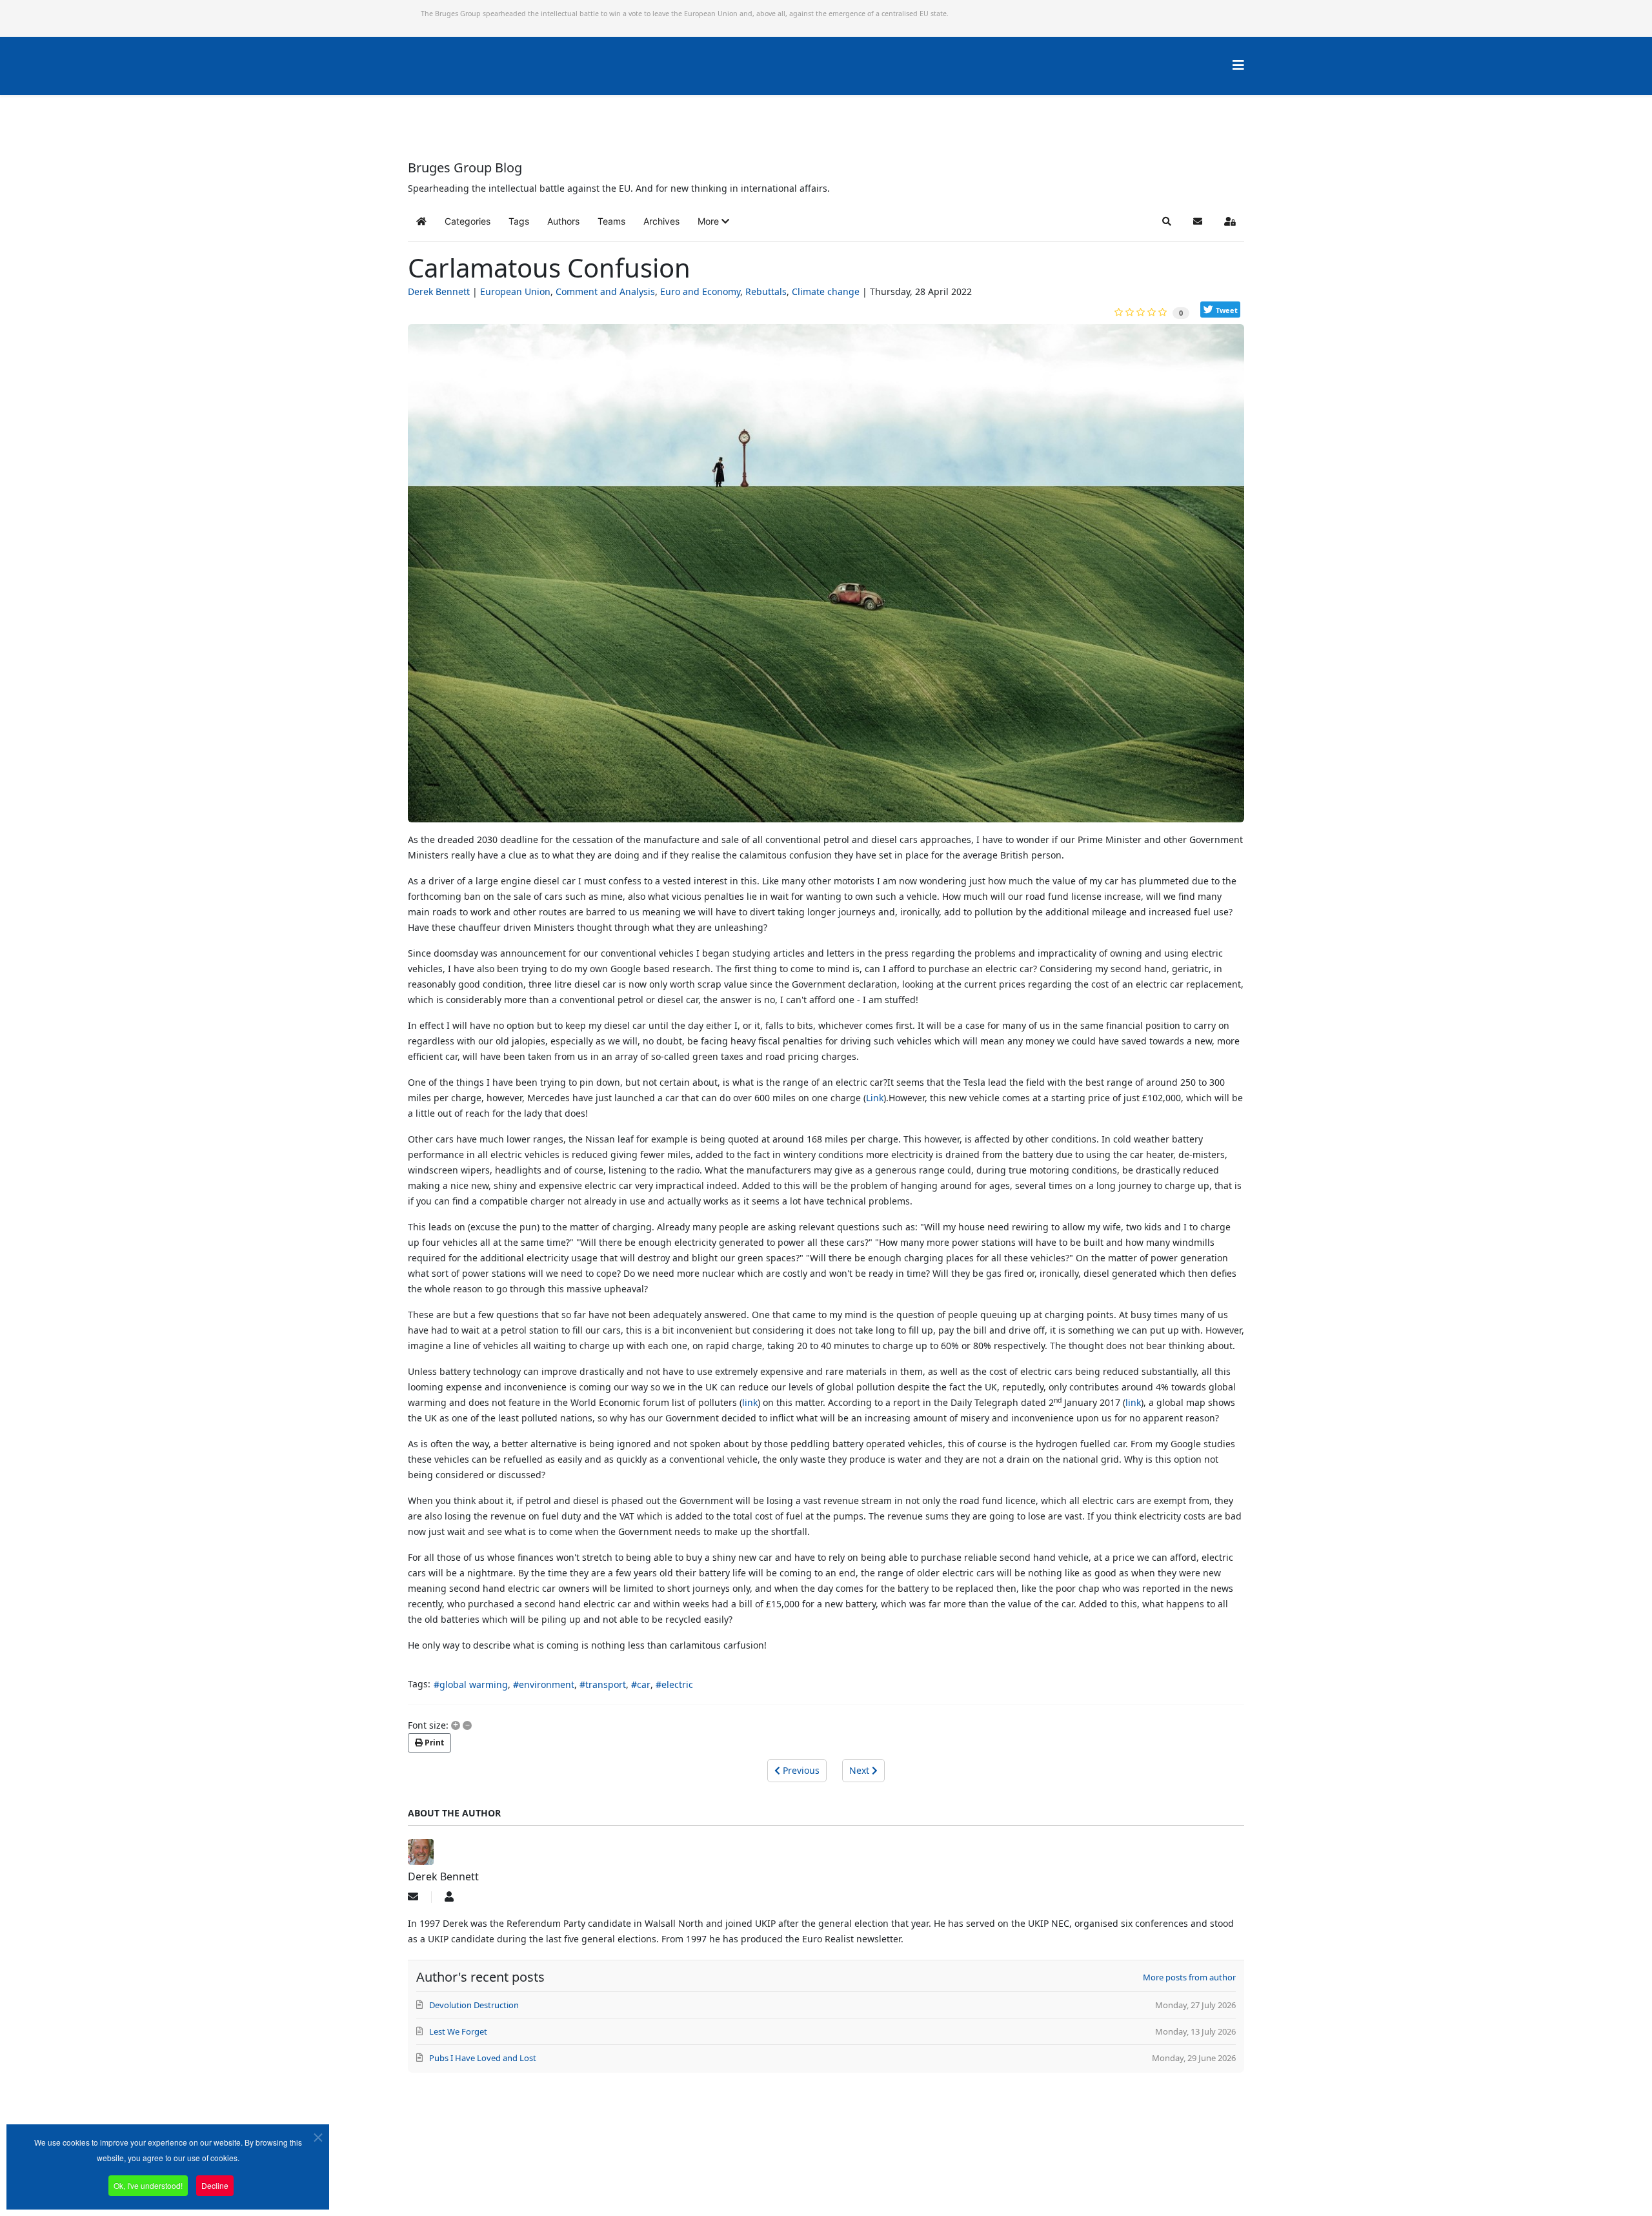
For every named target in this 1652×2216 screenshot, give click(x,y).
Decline (215, 2185)
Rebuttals (766, 291)
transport (606, 1684)
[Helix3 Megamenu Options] (1238, 65)
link (750, 1402)
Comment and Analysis (605, 291)
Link (875, 1098)
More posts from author (1189, 1977)
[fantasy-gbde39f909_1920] (826, 578)
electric (677, 1684)
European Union (515, 291)
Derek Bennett (439, 291)
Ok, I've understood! (148, 2185)
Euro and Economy (700, 291)
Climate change (826, 291)
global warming (474, 1684)
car (644, 1684)
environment (547, 1684)
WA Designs (864, 2180)
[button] (713, 221)
